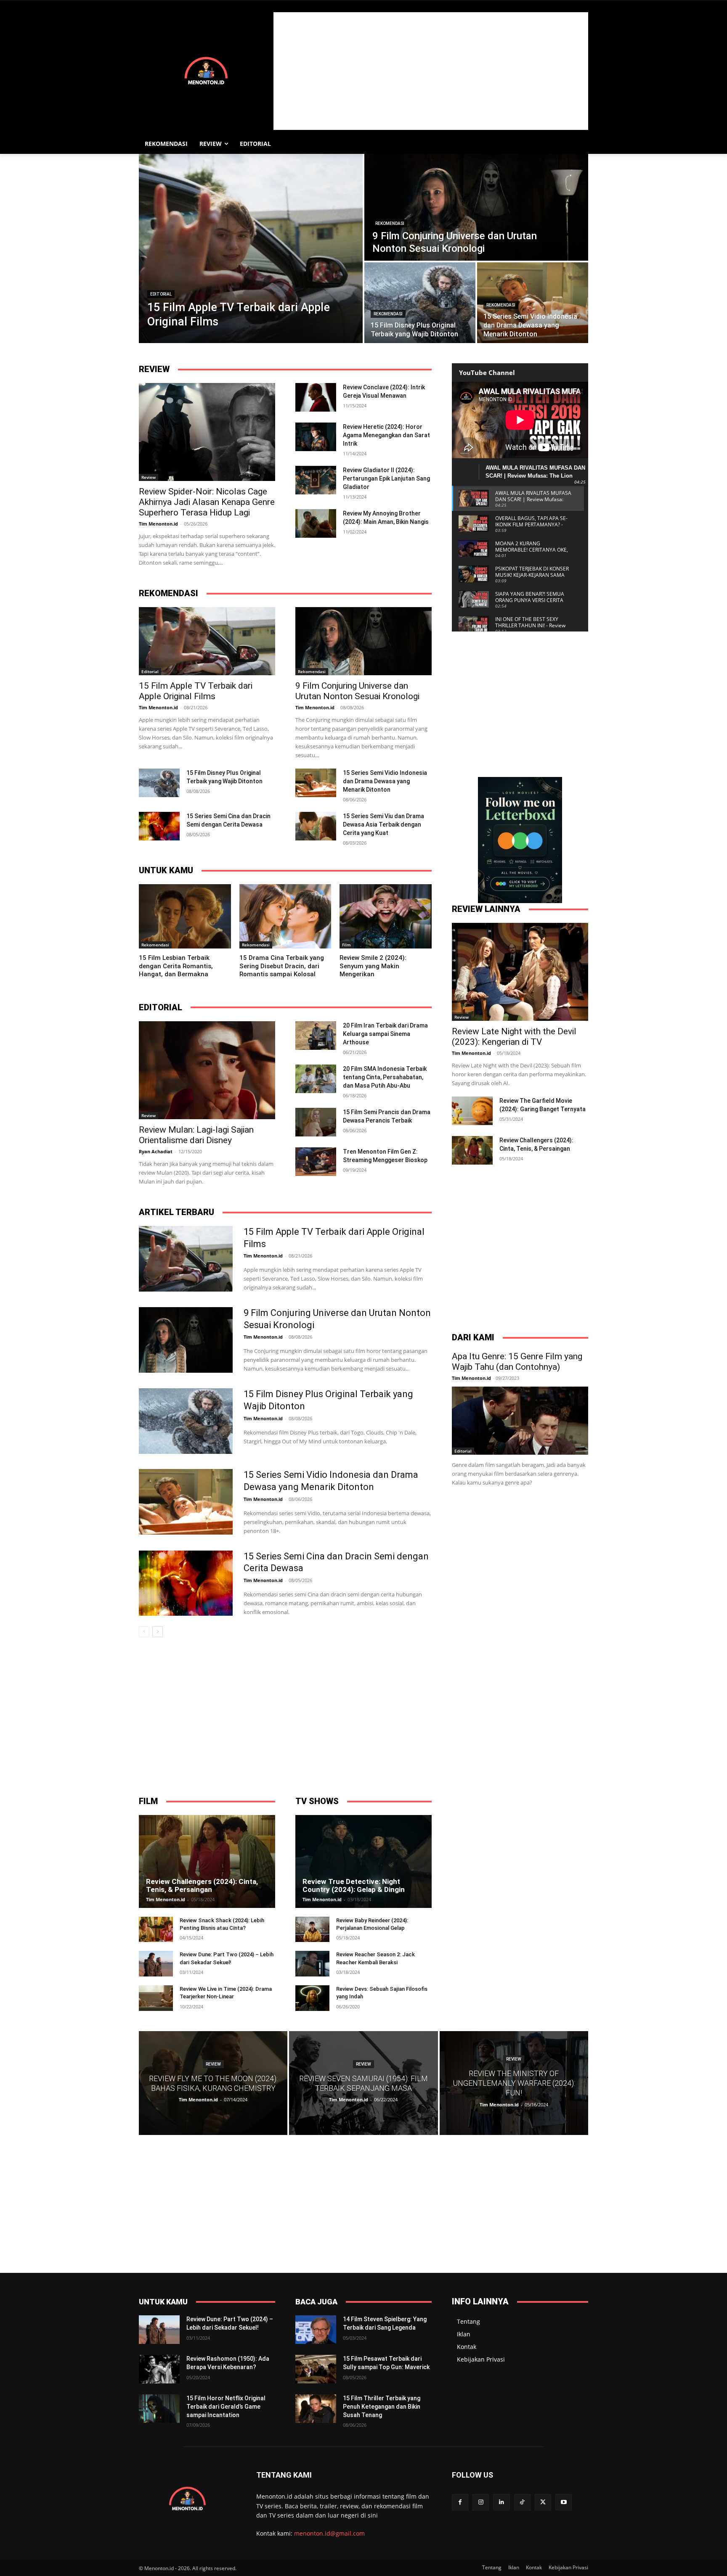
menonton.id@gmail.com (329, 2533)
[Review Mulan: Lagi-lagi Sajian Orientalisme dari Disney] (207, 1070)
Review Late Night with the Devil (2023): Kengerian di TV (514, 1037)
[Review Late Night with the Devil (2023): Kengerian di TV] (520, 972)
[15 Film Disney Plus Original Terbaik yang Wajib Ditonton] (420, 303)
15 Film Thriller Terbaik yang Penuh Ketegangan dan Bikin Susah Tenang (382, 2406)
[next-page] (158, 1632)
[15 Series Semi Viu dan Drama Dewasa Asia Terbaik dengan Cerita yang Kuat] (316, 826)
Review (154, 369)
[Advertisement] (431, 71)
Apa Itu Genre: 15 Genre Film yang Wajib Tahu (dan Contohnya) (517, 1362)
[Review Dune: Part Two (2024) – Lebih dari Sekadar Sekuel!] (156, 1964)
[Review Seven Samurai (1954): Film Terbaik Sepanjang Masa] (363, 2083)
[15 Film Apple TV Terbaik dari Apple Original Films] (251, 248)
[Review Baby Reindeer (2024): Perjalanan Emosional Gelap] (312, 1930)
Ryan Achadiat (156, 1151)
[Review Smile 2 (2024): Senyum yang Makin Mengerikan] (386, 916)
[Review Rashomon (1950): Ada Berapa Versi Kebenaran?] (159, 2369)
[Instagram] (481, 2502)
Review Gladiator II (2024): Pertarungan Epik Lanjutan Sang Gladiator (386, 478)
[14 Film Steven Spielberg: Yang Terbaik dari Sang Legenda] (316, 2330)
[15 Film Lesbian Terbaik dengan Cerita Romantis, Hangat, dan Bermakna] (185, 916)
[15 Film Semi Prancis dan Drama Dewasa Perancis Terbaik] (316, 1122)
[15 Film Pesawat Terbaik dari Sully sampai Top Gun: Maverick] (316, 2369)
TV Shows (317, 1801)
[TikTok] (522, 2502)
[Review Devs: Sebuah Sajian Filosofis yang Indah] (312, 1998)
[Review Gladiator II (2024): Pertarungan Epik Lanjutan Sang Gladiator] (316, 480)
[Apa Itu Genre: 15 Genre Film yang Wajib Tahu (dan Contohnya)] (520, 1421)
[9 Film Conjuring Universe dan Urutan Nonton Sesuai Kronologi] (476, 207)
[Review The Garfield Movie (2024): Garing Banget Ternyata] (472, 1111)
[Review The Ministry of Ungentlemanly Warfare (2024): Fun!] (514, 2083)
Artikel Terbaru (176, 1212)
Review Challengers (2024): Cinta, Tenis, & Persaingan (202, 1885)
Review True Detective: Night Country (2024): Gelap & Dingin (354, 1885)
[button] (578, 144)
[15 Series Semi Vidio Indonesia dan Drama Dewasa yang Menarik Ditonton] (533, 303)
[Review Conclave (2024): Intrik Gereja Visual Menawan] (316, 397)
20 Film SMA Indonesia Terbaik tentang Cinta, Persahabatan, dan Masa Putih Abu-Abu (385, 1077)
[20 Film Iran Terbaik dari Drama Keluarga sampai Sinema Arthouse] (316, 1036)
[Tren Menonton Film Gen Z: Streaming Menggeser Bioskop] (316, 1162)
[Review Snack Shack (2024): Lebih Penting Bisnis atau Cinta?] (156, 1930)
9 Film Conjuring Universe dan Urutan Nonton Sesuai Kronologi (357, 691)
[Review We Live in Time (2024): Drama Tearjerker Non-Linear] (156, 1998)
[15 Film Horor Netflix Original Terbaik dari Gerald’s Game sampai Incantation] (159, 2409)
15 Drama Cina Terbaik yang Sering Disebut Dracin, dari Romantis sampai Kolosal (282, 966)
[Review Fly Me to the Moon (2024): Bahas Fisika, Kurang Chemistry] (213, 2083)
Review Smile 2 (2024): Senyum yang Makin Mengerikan (373, 966)
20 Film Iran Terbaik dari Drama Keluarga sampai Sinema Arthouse (385, 1034)
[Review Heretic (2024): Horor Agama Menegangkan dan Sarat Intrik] (316, 437)
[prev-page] (144, 1632)
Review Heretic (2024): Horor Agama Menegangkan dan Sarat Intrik (386, 435)
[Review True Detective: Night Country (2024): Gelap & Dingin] (363, 1861)
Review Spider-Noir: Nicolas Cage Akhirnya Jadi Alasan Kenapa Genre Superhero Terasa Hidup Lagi (207, 502)
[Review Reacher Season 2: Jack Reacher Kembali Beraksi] (312, 1964)
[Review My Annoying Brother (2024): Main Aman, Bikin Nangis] (316, 523)
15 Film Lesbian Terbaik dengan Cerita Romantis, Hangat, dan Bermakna (176, 966)
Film (346, 945)
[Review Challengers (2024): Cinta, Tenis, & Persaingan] (472, 1150)
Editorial (161, 294)
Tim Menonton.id (158, 524)
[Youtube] (564, 2502)
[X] (543, 2502)
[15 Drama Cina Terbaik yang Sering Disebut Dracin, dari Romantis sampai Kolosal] (285, 916)
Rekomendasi (390, 223)
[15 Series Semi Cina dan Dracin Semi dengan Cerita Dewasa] (159, 826)
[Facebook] (460, 2502)
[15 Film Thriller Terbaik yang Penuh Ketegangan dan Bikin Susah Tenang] (316, 2409)
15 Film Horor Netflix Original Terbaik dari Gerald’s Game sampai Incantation (226, 2406)
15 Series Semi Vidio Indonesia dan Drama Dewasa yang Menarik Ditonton (385, 781)
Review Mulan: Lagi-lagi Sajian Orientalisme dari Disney (196, 1135)
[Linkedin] (501, 2502)
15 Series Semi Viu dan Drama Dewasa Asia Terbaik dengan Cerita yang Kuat (383, 824)
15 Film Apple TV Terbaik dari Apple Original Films (196, 691)
